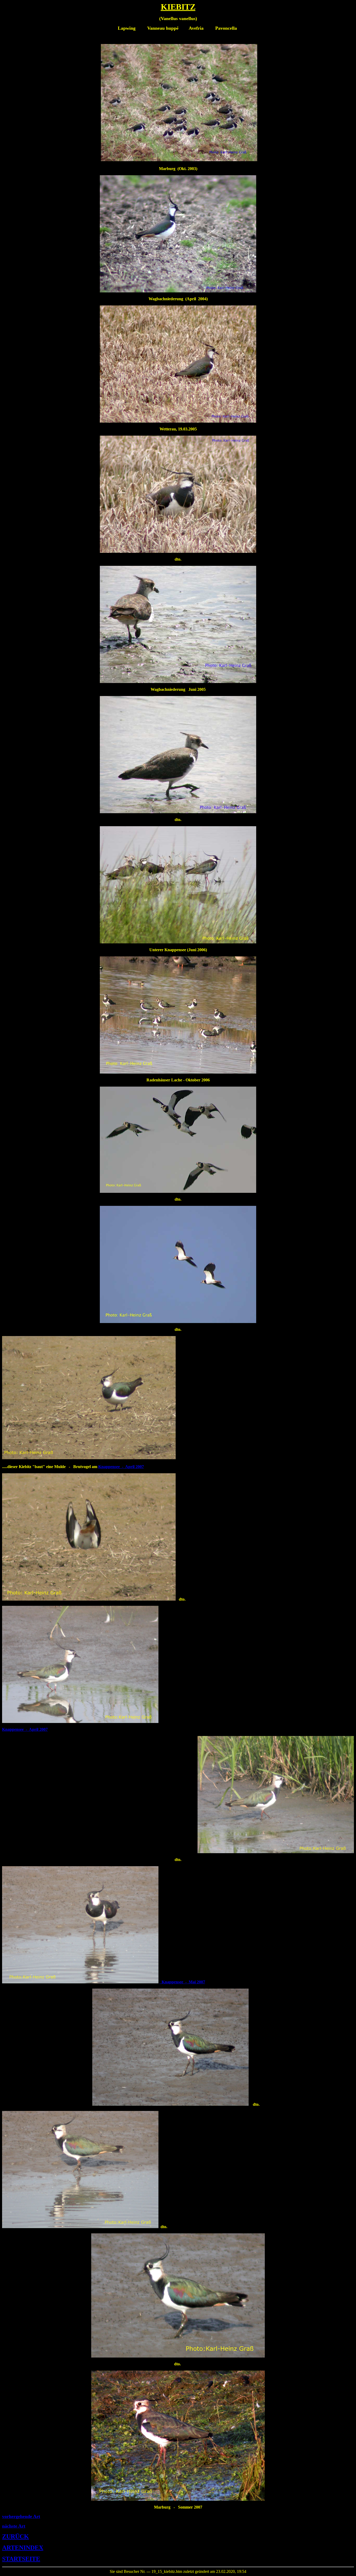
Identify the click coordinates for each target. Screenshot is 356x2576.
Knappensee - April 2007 (121, 1467)
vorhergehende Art (21, 2516)
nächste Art (14, 2526)
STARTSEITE (21, 2559)
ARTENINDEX (23, 2548)
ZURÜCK (16, 2536)
